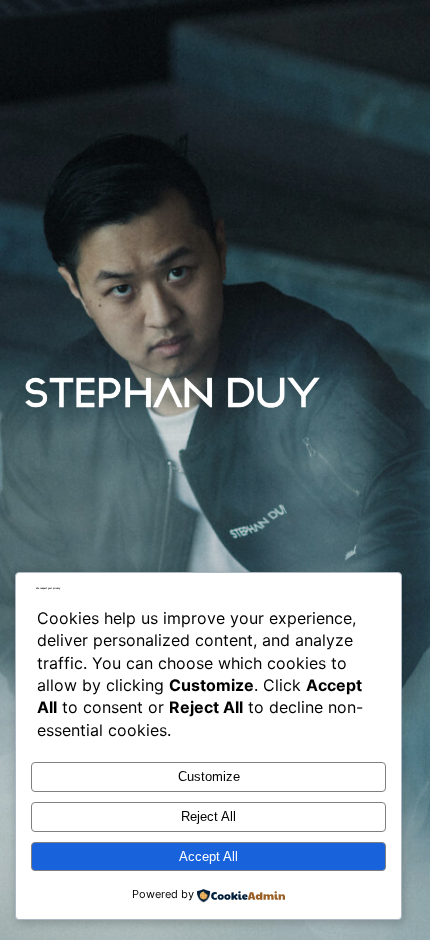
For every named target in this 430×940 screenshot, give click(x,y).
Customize (209, 776)
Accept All (208, 856)
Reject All (208, 816)
